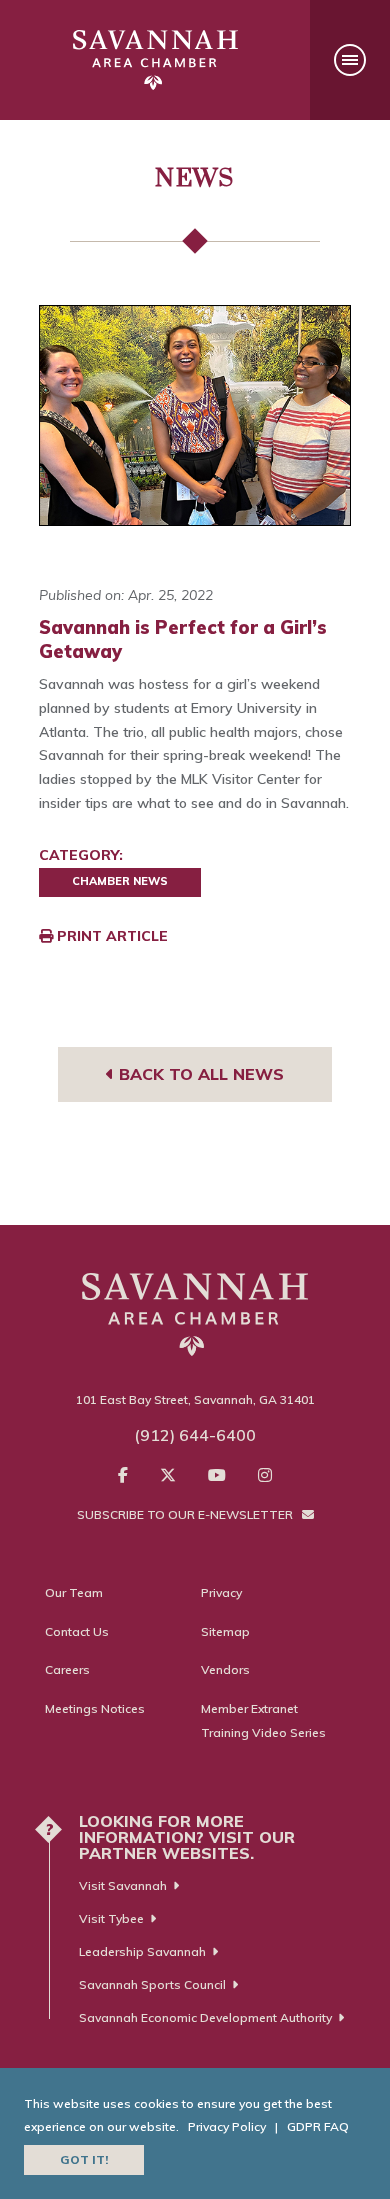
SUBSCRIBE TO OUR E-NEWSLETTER (186, 1514)
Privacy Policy (227, 2126)
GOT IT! (84, 2159)
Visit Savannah (123, 1885)
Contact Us (77, 1631)
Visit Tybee (111, 1918)
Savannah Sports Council (152, 1984)
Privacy (221, 1592)
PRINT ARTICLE (110, 936)
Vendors (225, 1669)
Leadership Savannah (142, 1951)
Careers (67, 1669)
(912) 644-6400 (195, 1435)
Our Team (74, 1592)
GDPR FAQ (318, 2126)
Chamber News (120, 881)
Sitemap (225, 1631)
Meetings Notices (95, 1708)
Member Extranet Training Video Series (263, 1720)
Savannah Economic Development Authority (205, 2017)
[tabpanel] (195, 415)
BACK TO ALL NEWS (199, 1074)
